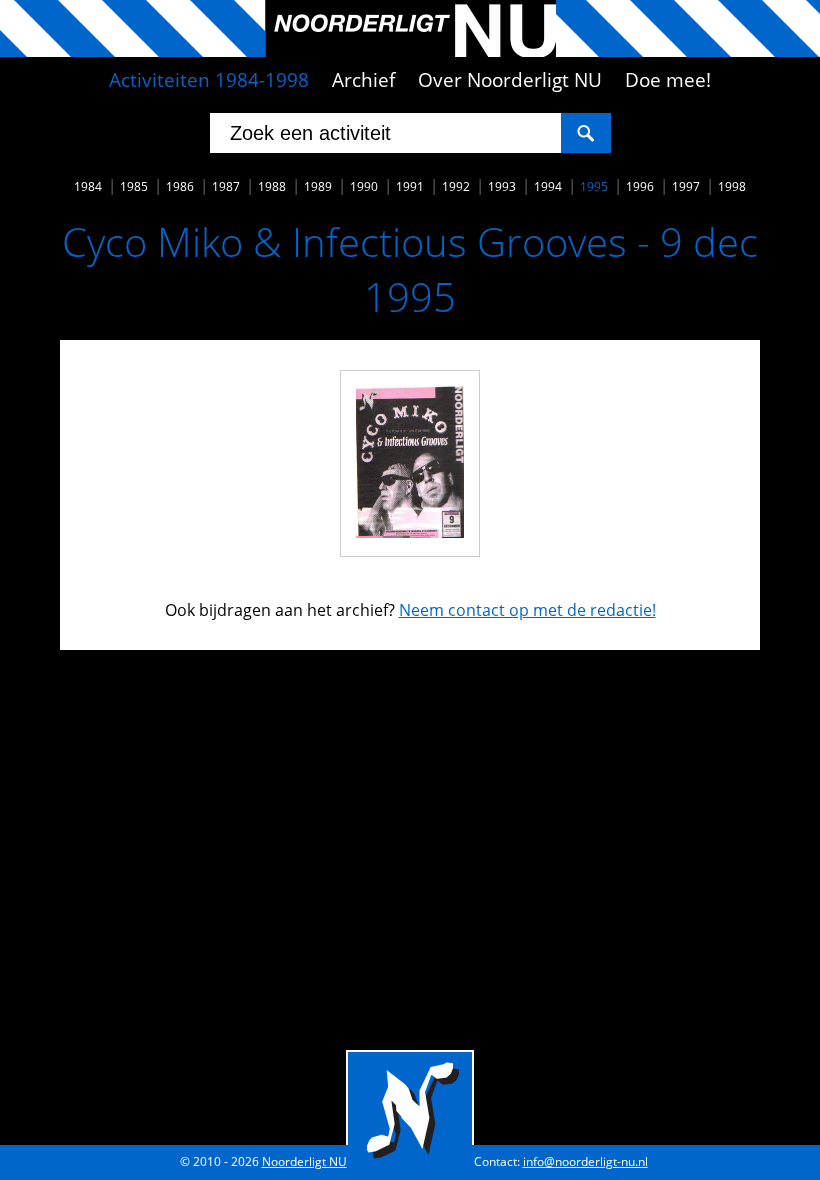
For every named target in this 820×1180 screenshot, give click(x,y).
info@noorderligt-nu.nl (585, 1161)
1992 (456, 186)
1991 (410, 186)
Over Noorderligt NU (510, 80)
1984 (88, 186)
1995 (594, 186)
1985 (134, 186)
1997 (686, 186)
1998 (732, 186)
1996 (640, 186)
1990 (364, 186)
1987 (226, 186)
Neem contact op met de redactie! (527, 610)
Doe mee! (668, 80)
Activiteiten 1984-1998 (209, 80)
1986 (180, 186)
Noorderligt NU (304, 1161)
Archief (363, 80)
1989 (318, 186)
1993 (502, 186)
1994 (548, 186)
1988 (272, 186)
